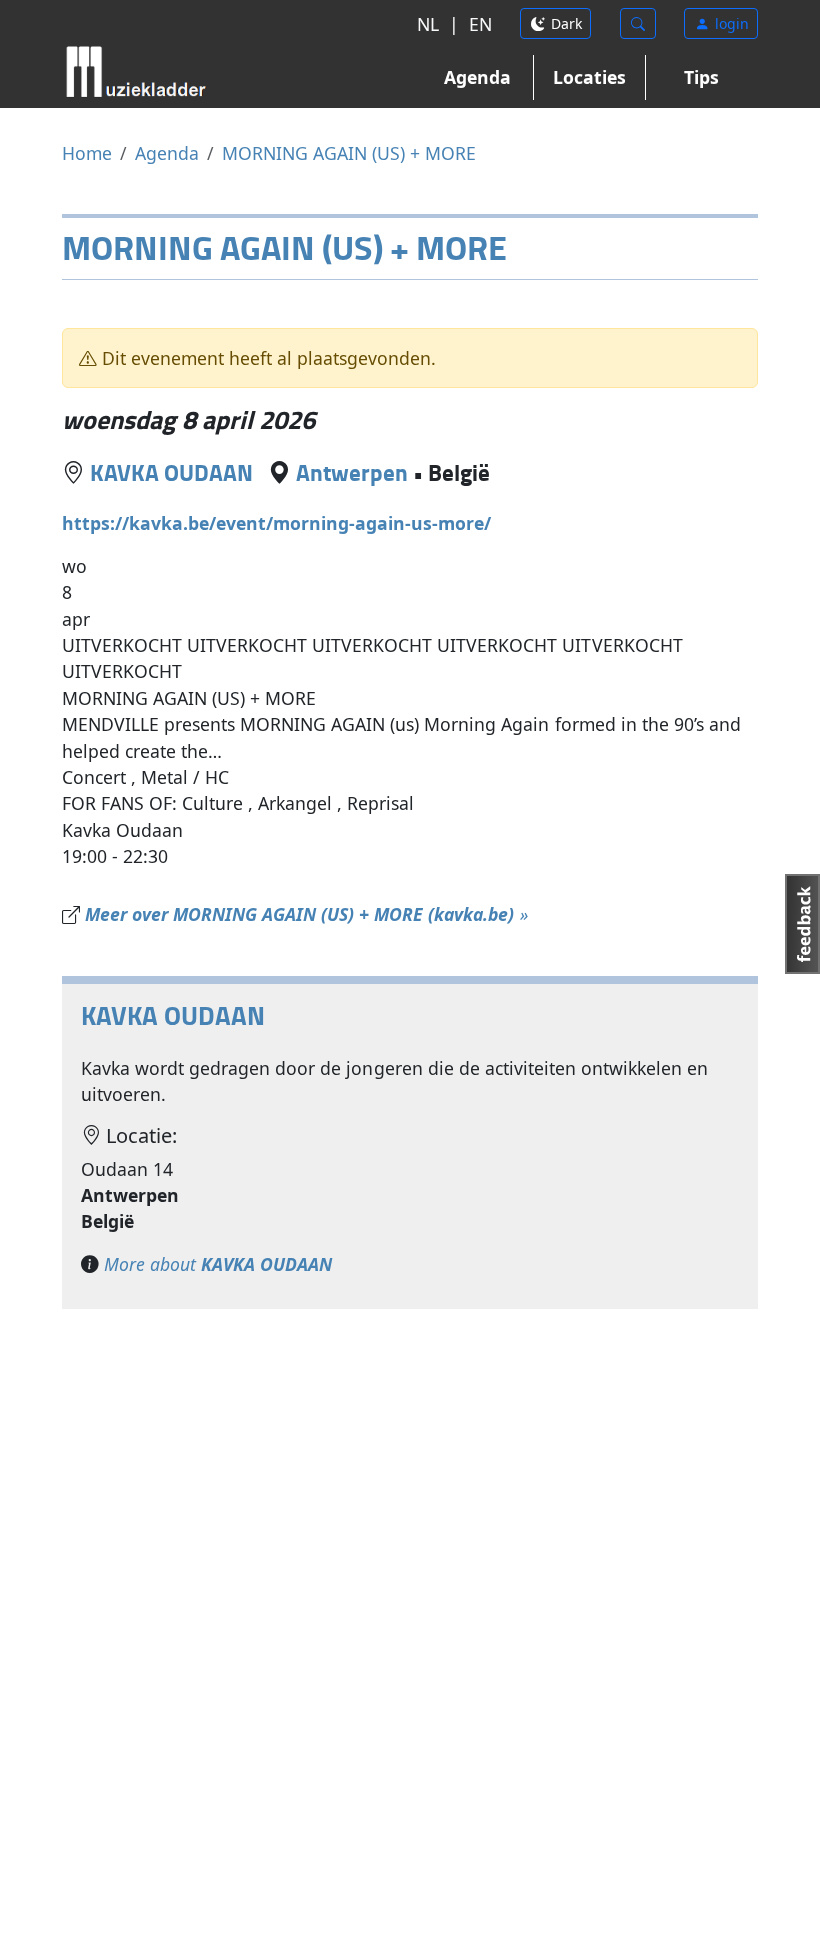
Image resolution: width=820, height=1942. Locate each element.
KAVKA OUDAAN (171, 472)
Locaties (589, 77)
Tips (701, 77)
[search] (638, 23)
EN (480, 24)
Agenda (477, 77)
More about (218, 1264)
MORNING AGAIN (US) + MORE (349, 153)
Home (87, 153)
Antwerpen (352, 472)
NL (428, 24)
